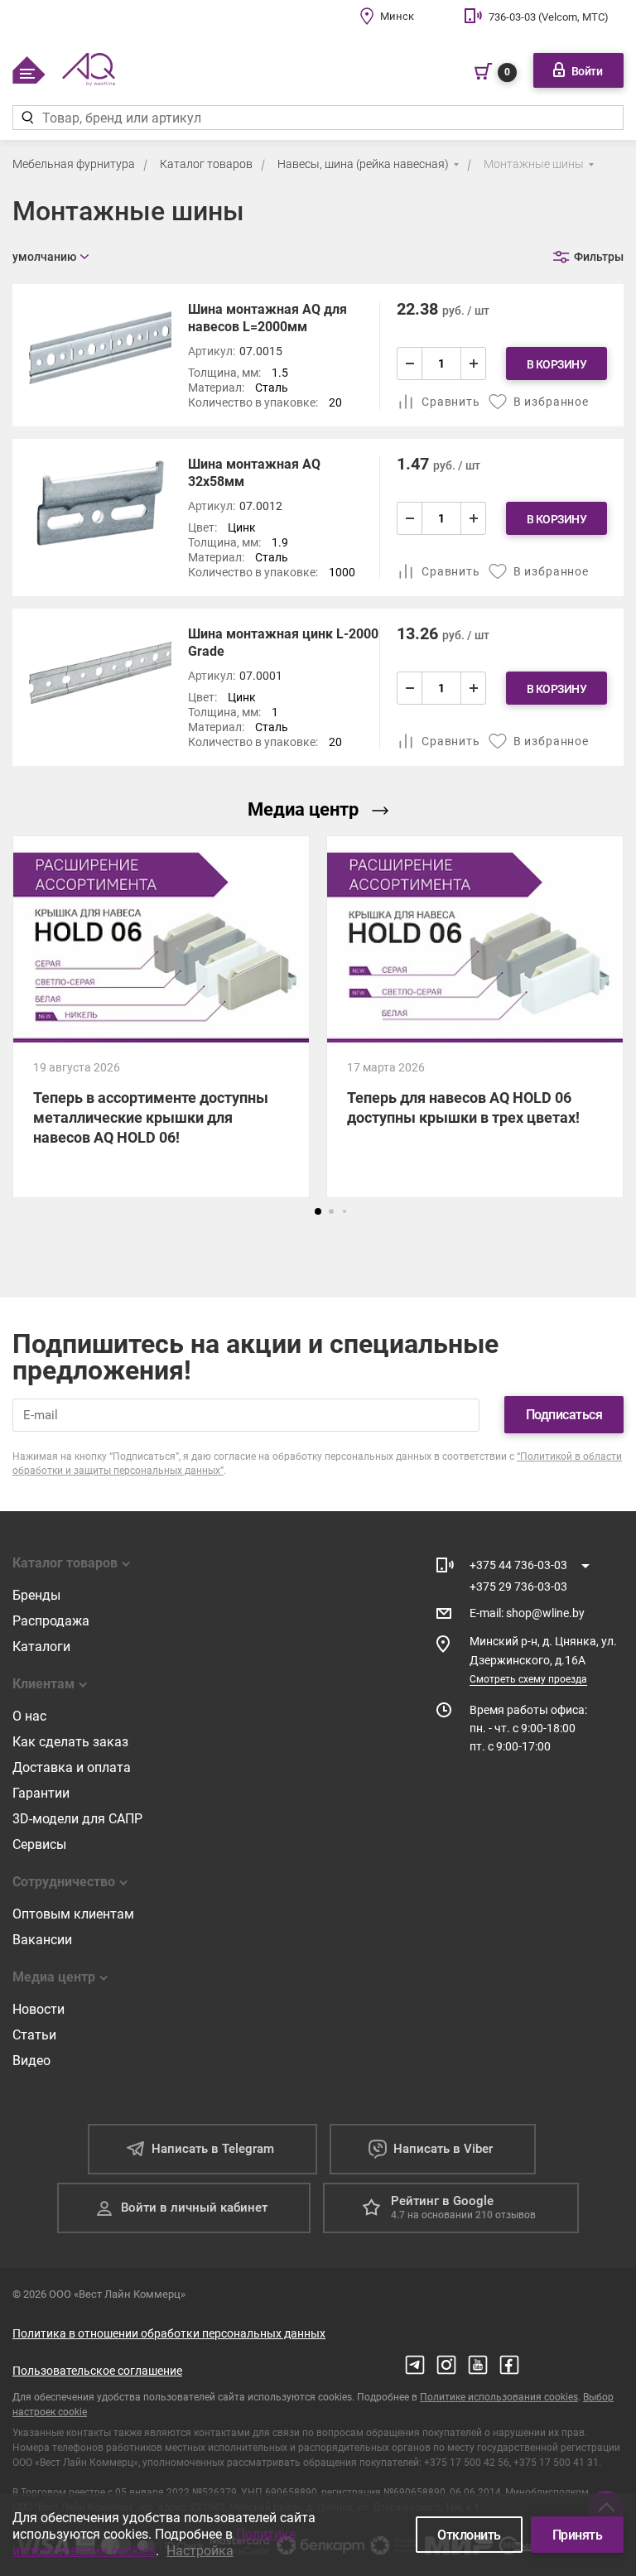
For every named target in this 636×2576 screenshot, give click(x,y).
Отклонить (469, 2535)
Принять (578, 2535)
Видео (31, 2061)
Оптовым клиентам (73, 1914)
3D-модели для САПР (77, 1819)
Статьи (34, 2035)
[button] (318, 1211)
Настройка (200, 2551)
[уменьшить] (410, 364)
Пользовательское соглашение (97, 2371)
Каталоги (41, 1647)
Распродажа (51, 1621)
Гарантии (41, 1793)
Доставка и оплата (72, 1767)
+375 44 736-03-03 (518, 1565)
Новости (39, 2009)
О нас (29, 1716)
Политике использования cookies (499, 2397)
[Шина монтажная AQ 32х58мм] (318, 518)
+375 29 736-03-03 (518, 1587)
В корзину (557, 364)
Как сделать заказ (70, 1742)
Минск (397, 16)
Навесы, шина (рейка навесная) (363, 164)
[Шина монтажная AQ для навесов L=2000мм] (318, 355)
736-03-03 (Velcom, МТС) (549, 17)
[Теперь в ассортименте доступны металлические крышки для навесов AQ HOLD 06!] (161, 1017)
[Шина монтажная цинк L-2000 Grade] (318, 687)
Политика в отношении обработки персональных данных (169, 2333)
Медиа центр (303, 809)
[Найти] (27, 118)
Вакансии (42, 1940)
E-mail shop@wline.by (527, 1613)
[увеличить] (473, 364)
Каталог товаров (206, 164)
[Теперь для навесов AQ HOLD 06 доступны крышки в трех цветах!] (475, 1017)
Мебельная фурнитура (74, 164)
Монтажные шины (534, 164)
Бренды (36, 1595)
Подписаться (564, 1415)
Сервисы (39, 1844)
